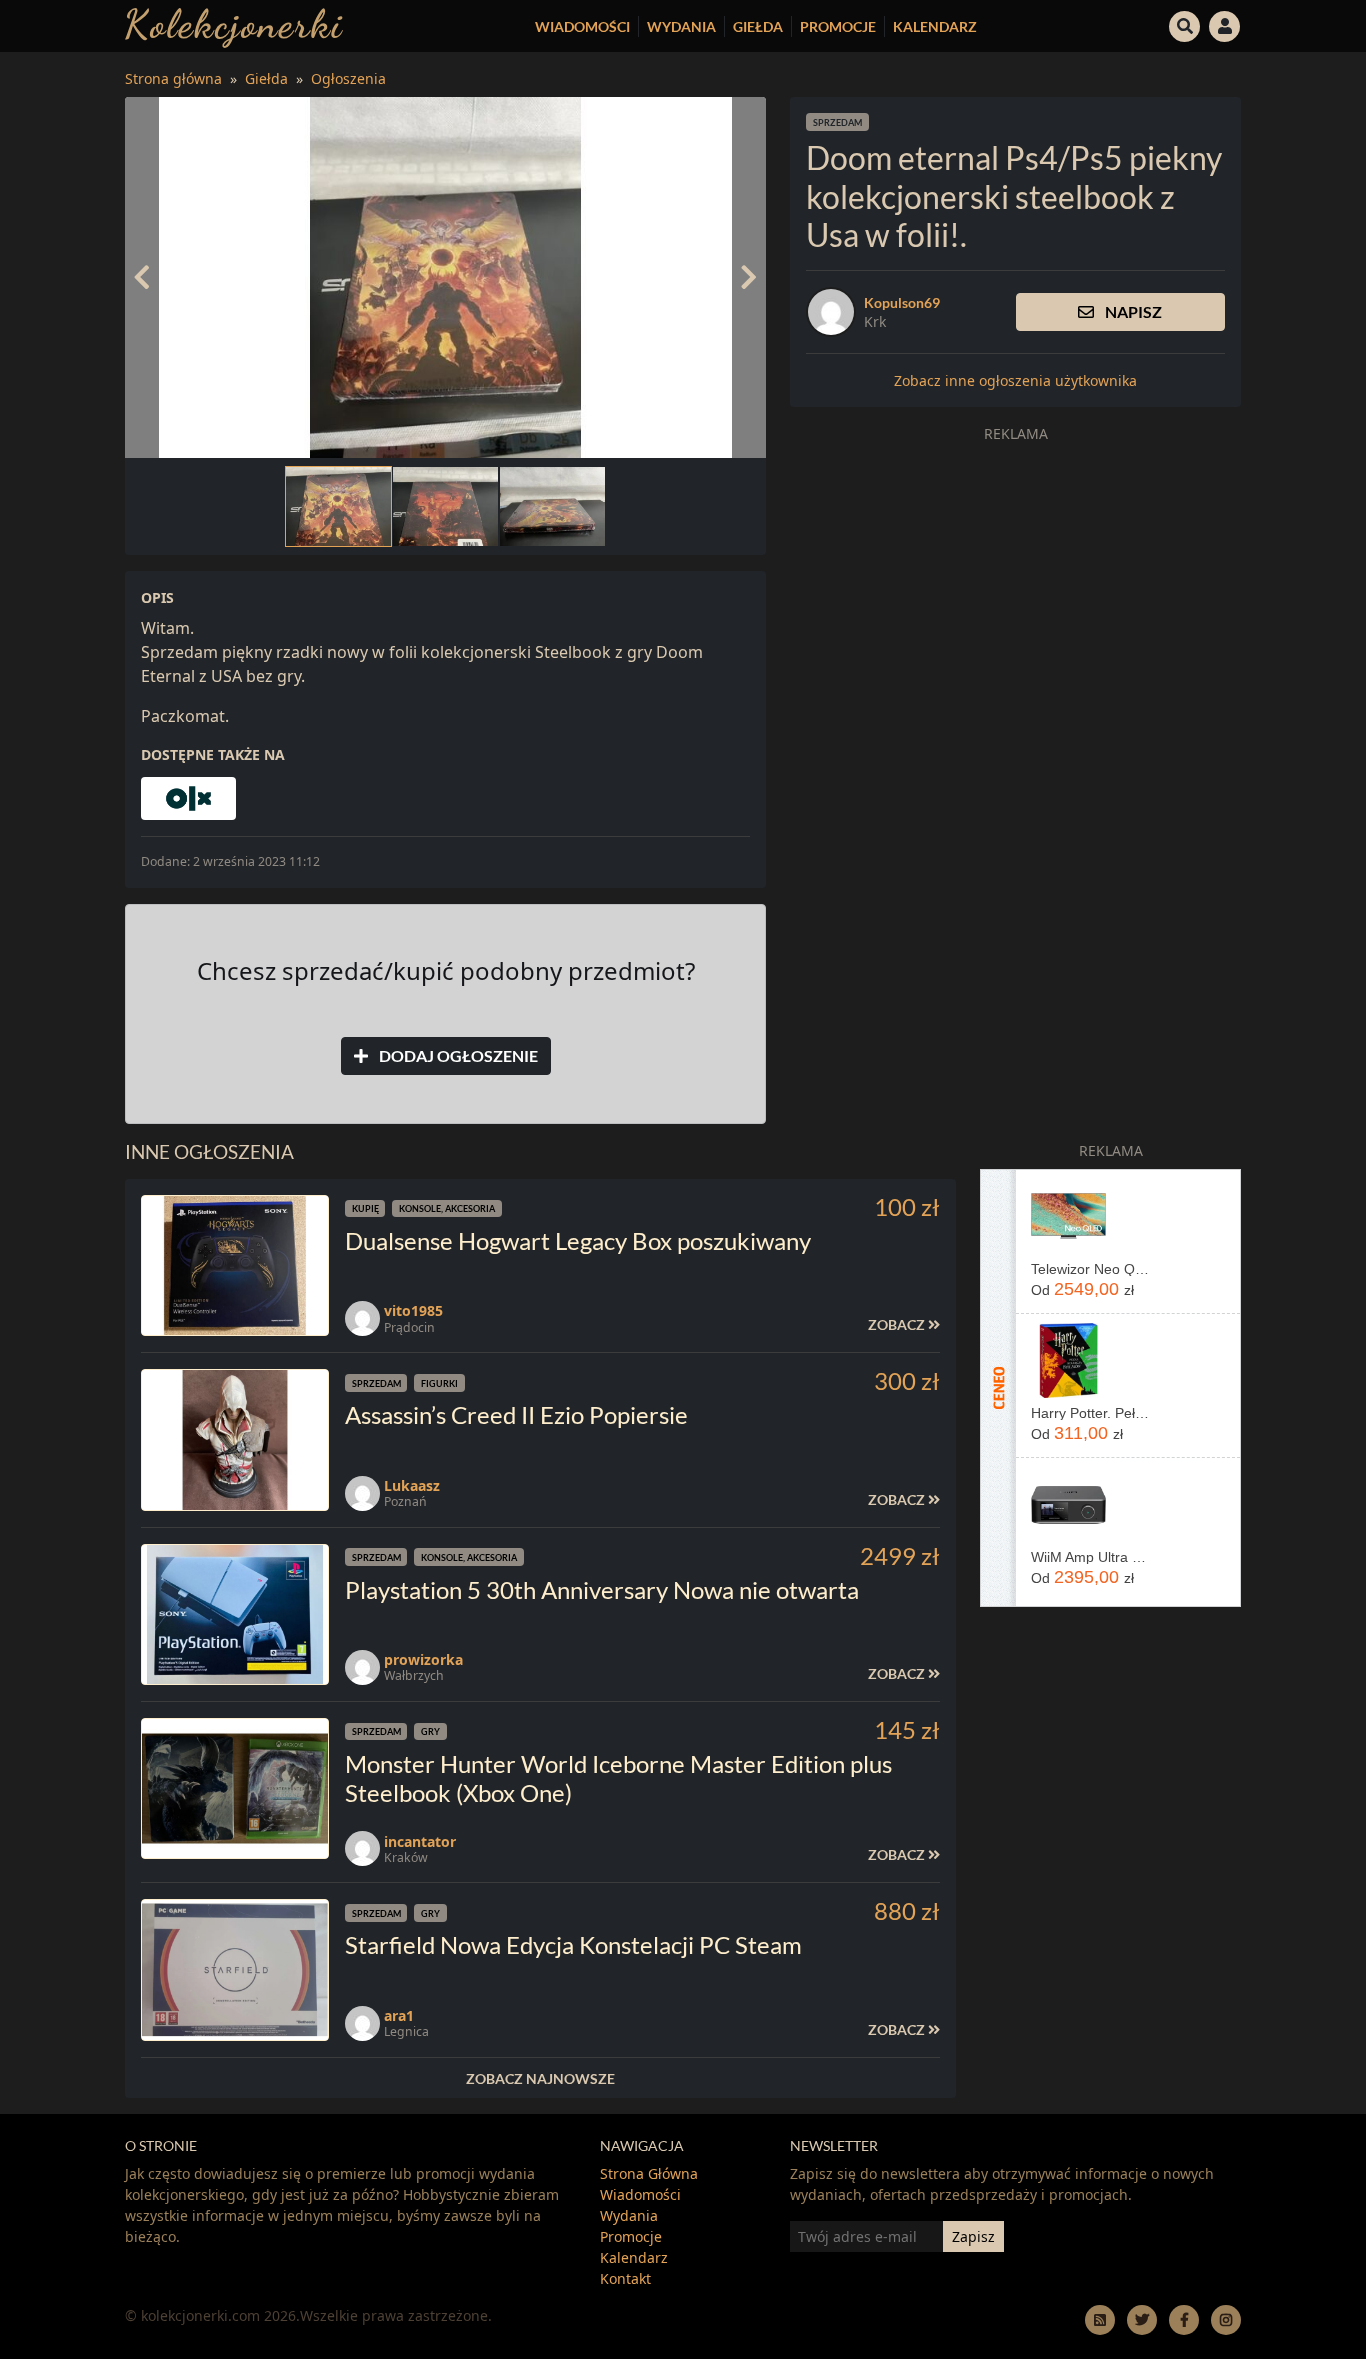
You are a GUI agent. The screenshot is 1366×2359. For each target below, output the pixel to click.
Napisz (1132, 311)
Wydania (681, 26)
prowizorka (423, 1659)
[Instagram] (1226, 2319)
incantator (420, 1841)
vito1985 (413, 1310)
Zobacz (898, 1324)
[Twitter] (1142, 2319)
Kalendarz (935, 26)
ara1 (399, 2015)
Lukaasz (412, 1485)
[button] (1185, 24)
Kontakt (625, 2278)
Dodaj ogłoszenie (457, 1055)
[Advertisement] (1015, 592)
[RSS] (1100, 2319)
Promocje (838, 26)
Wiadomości (582, 26)
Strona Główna (649, 2173)
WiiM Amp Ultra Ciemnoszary (1090, 1557)
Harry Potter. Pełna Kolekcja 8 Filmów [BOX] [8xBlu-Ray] (1090, 1413)
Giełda (758, 26)
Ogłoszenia (348, 78)
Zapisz (973, 2236)
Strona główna (173, 78)
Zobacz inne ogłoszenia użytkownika (1015, 380)
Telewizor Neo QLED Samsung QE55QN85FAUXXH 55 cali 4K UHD (1090, 1269)
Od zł (1082, 1289)
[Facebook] (1184, 2319)
